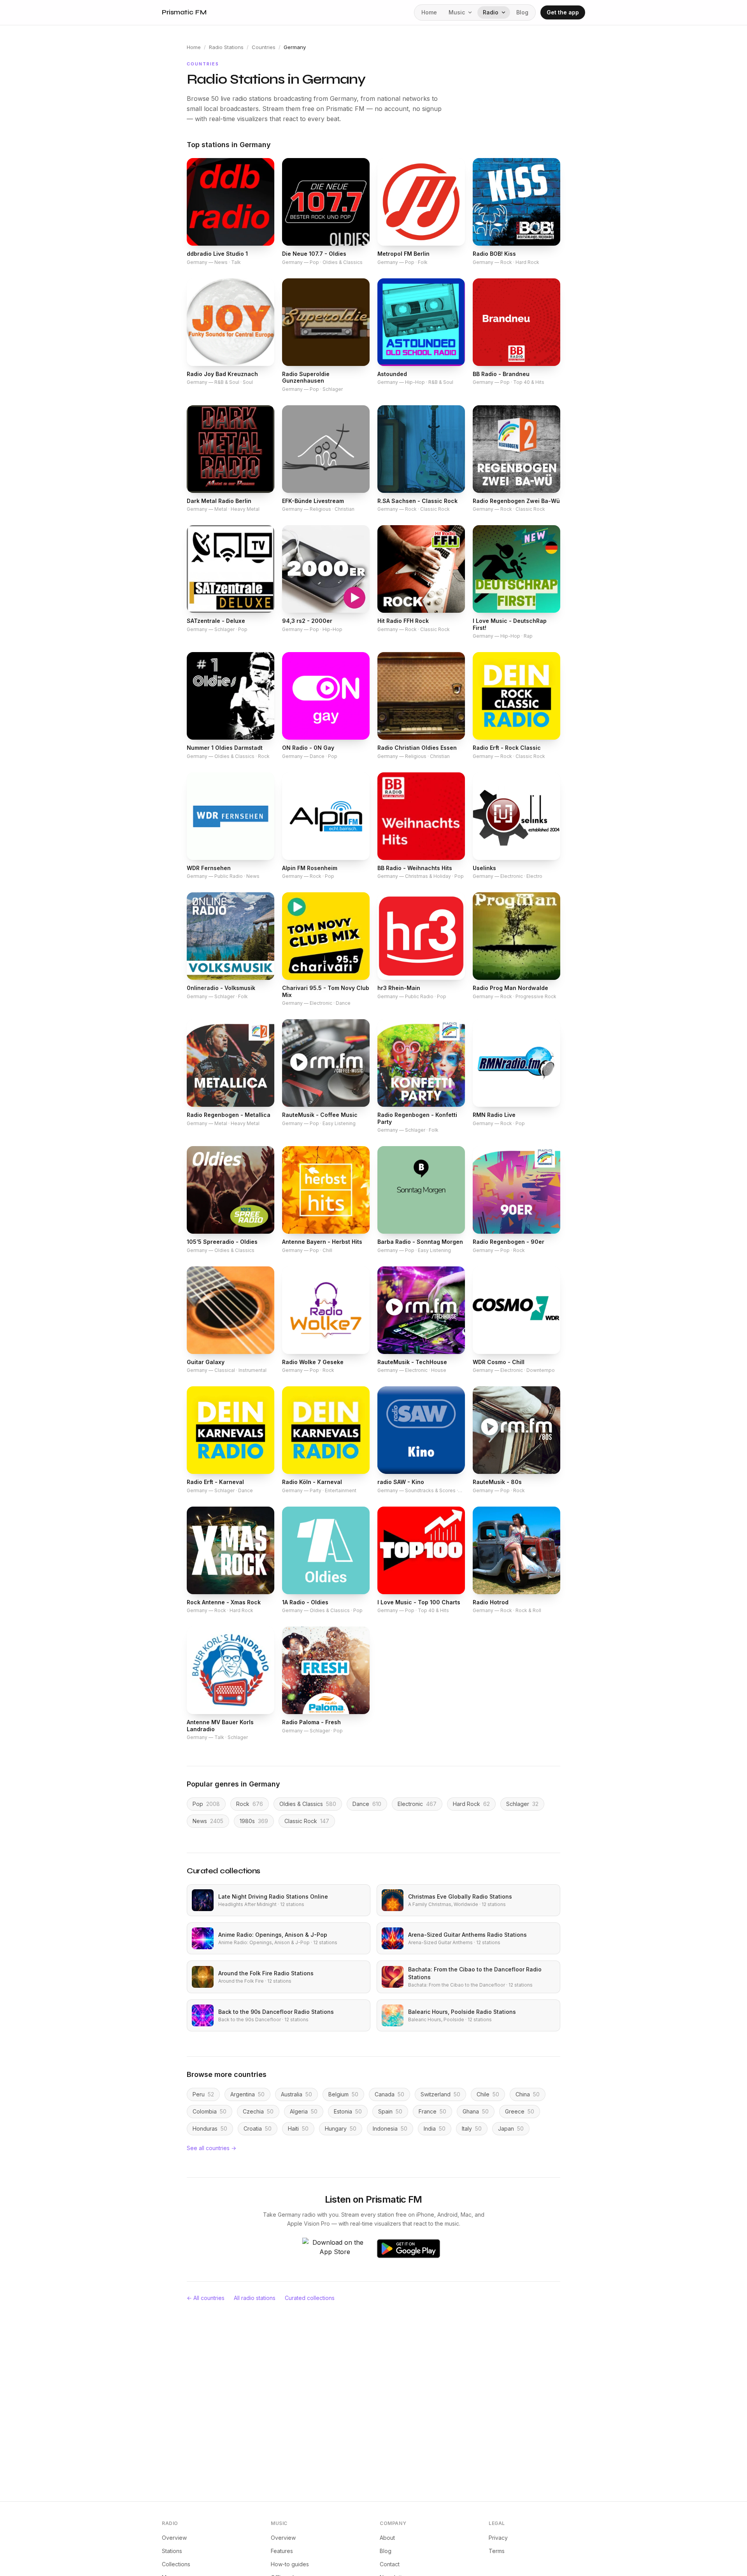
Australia (296, 2094)
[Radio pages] (505, 12)
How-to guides (290, 2564)
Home (429, 12)
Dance (367, 1804)
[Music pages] (472, 12)
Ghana (476, 2111)
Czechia (258, 2111)
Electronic (417, 1804)
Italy (472, 2128)
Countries (264, 47)
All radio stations (255, 2298)
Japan (511, 2128)
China (528, 2094)
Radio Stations (226, 47)
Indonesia (390, 2128)
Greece (520, 2111)
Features (282, 2551)
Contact (390, 2564)
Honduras (210, 2128)
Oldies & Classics (308, 1804)
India (435, 2128)
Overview (174, 2538)
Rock (250, 1804)
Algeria (304, 2111)
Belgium (343, 2094)
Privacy (498, 2538)
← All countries (206, 2298)
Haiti (298, 2128)
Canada (389, 2094)
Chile (488, 2094)
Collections (176, 2564)
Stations (172, 2551)
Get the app (563, 12)
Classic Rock (307, 1821)
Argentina (247, 2094)
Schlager (522, 1804)
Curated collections (310, 2298)
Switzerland (440, 2094)
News (208, 1821)
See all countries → (211, 2148)
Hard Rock (471, 1804)
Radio (491, 12)
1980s (254, 1821)
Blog (522, 12)
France (432, 2111)
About (387, 2538)
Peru (203, 2094)
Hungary (341, 2128)
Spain (390, 2111)
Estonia (348, 2111)
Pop (206, 1804)
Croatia (258, 2128)
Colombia (210, 2111)
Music (457, 12)
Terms (497, 2551)
